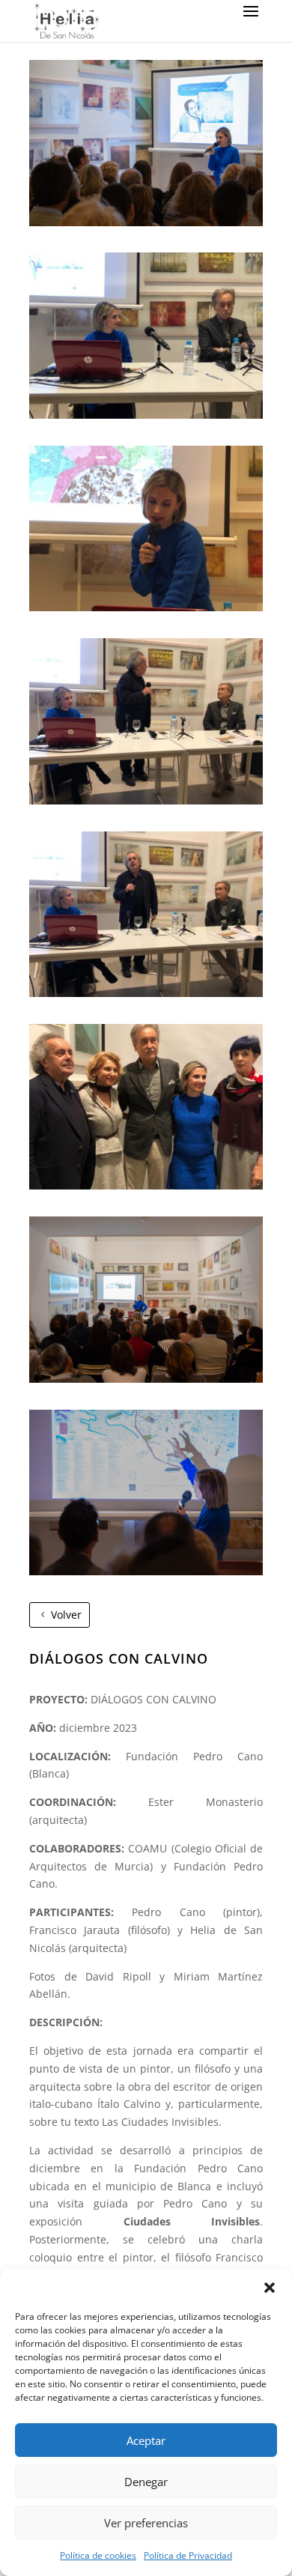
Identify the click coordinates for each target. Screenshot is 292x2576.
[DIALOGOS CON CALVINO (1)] (146, 222)
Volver (66, 1615)
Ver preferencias (146, 2523)
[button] (270, 2288)
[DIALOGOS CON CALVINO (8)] (146, 1571)
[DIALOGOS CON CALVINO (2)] (146, 415)
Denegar (146, 2482)
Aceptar (146, 2440)
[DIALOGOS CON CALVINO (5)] (146, 993)
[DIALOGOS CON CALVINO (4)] (146, 800)
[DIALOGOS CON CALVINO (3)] (146, 607)
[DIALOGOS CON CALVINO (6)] (146, 1185)
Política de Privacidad (188, 2555)
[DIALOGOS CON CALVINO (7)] (146, 1379)
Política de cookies (98, 2555)
